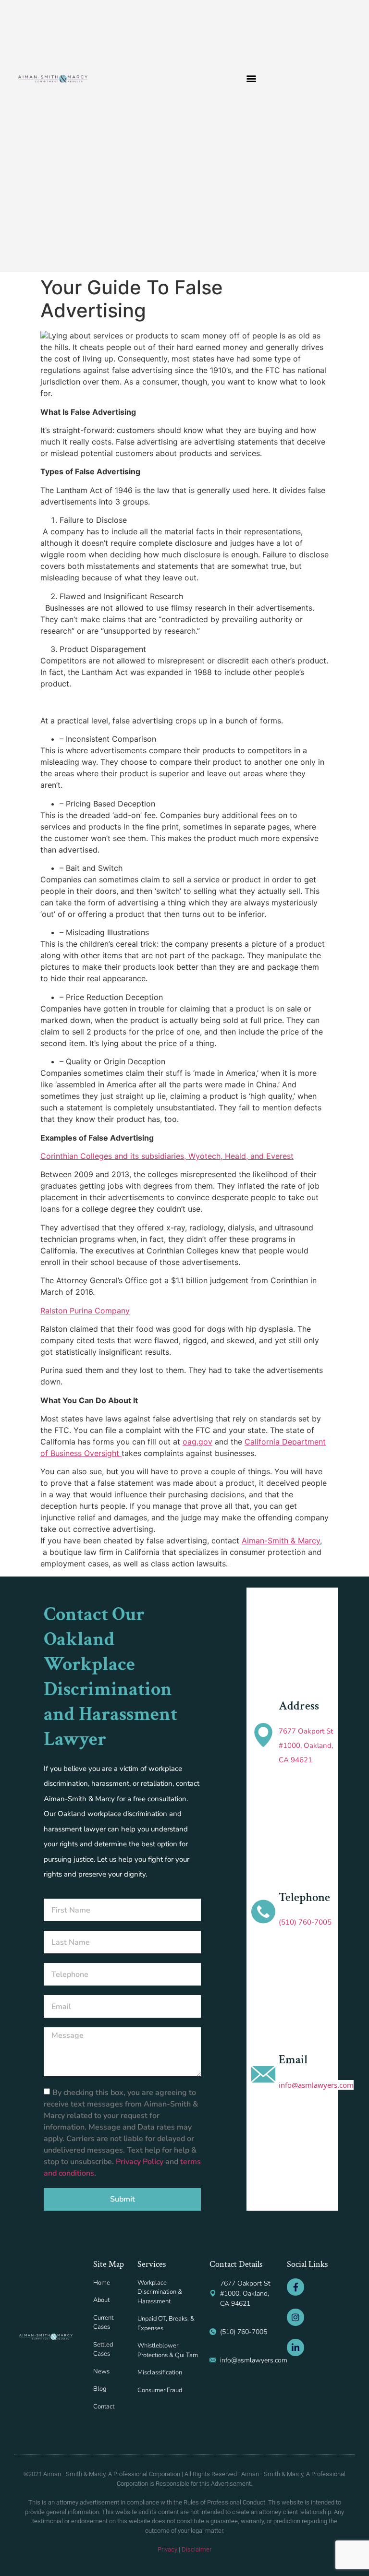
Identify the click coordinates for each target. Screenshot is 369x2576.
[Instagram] (295, 2317)
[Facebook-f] (295, 2287)
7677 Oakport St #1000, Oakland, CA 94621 (306, 1745)
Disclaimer (197, 2549)
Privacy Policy (141, 2161)
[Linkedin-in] (295, 2347)
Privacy (167, 2549)
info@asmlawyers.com (316, 2085)
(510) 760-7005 (305, 1922)
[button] (252, 78)
